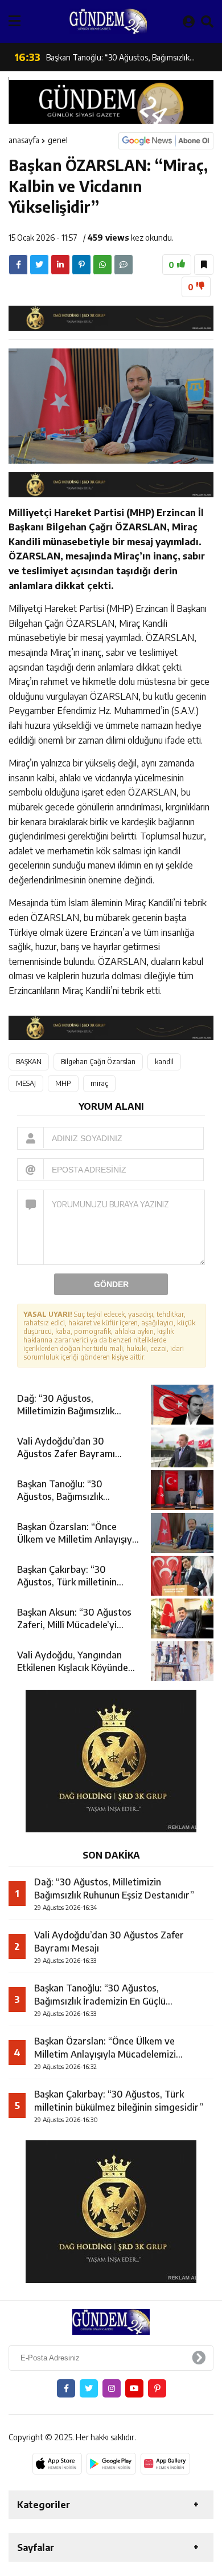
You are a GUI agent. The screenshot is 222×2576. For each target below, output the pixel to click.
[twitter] (39, 265)
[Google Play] (111, 2464)
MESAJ (26, 1083)
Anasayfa (24, 140)
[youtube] (134, 2388)
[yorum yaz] (124, 265)
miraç (99, 1083)
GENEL (58, 140)
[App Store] (57, 2464)
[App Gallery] (165, 2464)
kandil (164, 1062)
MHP (63, 1083)
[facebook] (18, 265)
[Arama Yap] (207, 21)
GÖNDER (111, 1284)
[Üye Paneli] (189, 21)
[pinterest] (81, 265)
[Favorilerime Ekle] (204, 265)
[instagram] (112, 2388)
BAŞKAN (29, 1062)
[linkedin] (60, 265)
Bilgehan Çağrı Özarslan (98, 1062)
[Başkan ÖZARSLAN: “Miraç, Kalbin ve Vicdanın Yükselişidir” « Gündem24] (108, 21)
